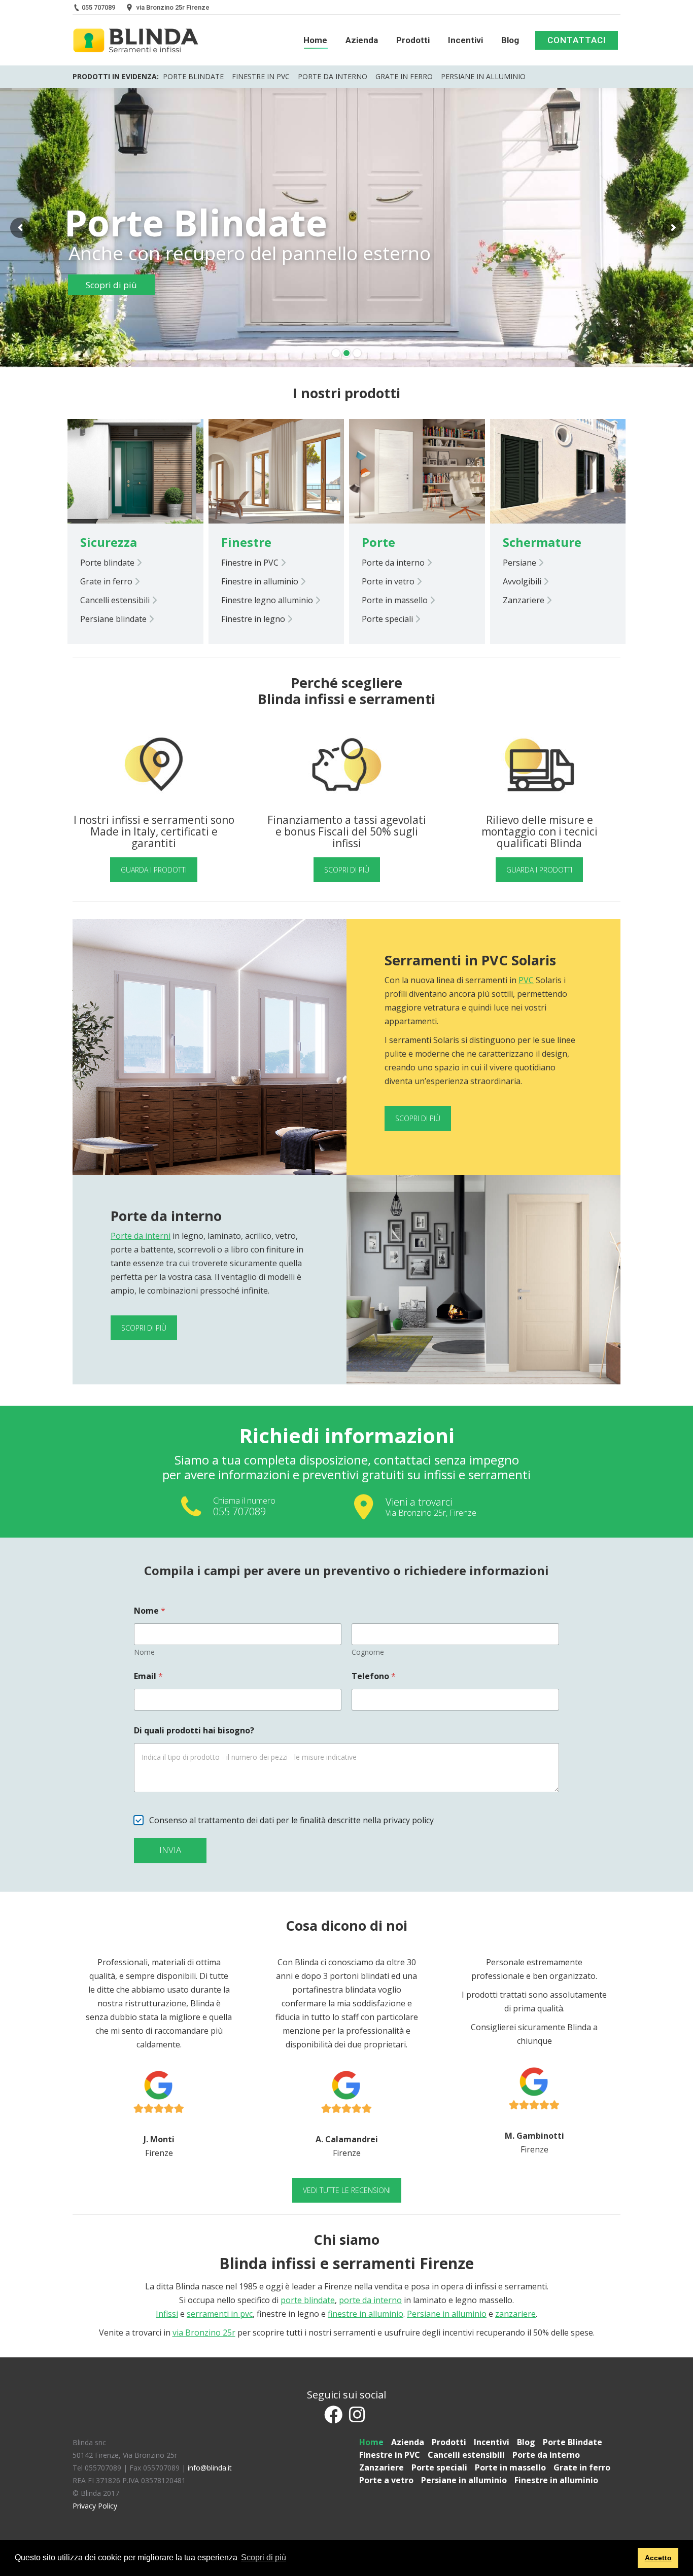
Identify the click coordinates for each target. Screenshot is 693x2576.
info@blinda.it (210, 2468)
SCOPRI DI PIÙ (347, 870)
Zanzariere (525, 600)
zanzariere (515, 2314)
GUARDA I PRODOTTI (154, 870)
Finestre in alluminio (261, 581)
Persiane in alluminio (483, 76)
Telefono (374, 1676)
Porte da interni (141, 1236)
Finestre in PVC (261, 76)
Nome (144, 1652)
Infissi (167, 2314)
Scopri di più (418, 1118)
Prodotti (449, 2442)
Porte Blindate (193, 76)
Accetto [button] (658, 2558)
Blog (526, 2442)
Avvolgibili (523, 581)
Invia (170, 1850)
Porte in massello (396, 600)
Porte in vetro (389, 581)
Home (371, 2442)
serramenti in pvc (220, 2314)
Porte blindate (108, 563)
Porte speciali (388, 619)
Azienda (408, 2442)
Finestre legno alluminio (268, 600)
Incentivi (492, 2442)
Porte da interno (333, 76)
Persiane (521, 563)
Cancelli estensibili (116, 600)
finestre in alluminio (366, 2314)
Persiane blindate (114, 619)
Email (148, 1676)
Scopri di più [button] (264, 2557)
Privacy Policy (95, 2506)
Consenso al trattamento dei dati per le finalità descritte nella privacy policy (291, 1820)
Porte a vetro (386, 2480)
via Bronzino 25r (204, 2333)
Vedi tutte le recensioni (347, 2190)
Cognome (368, 1652)
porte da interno (370, 2300)
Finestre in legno (254, 619)
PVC (526, 980)
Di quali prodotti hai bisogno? (194, 1731)
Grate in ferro (404, 76)
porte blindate (308, 2300)
